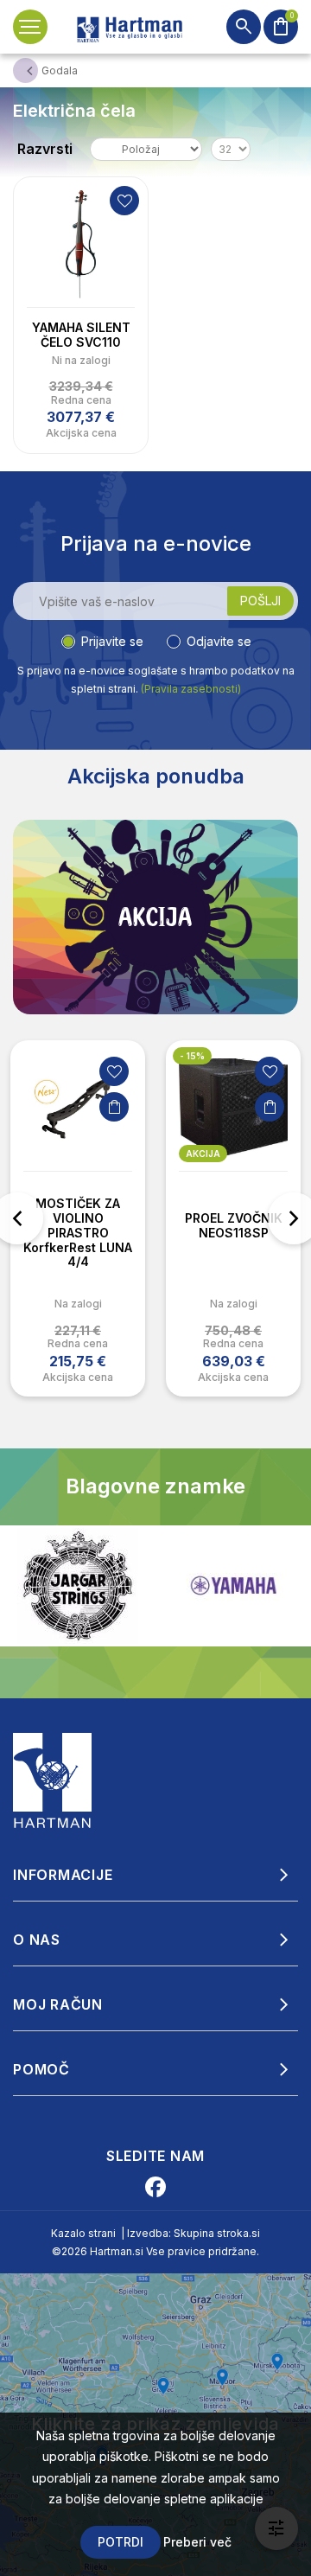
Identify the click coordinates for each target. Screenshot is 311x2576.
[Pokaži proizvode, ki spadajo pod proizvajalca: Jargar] (78, 1586)
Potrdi (121, 2542)
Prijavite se (112, 641)
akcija (203, 1154)
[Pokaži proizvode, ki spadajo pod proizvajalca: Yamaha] (233, 1585)
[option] (78, 1218)
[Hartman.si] (53, 1779)
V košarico (114, 1107)
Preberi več (197, 2542)
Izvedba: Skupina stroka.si (194, 2233)
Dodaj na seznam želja (124, 201)
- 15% (192, 1056)
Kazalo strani (83, 2233)
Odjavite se (219, 641)
